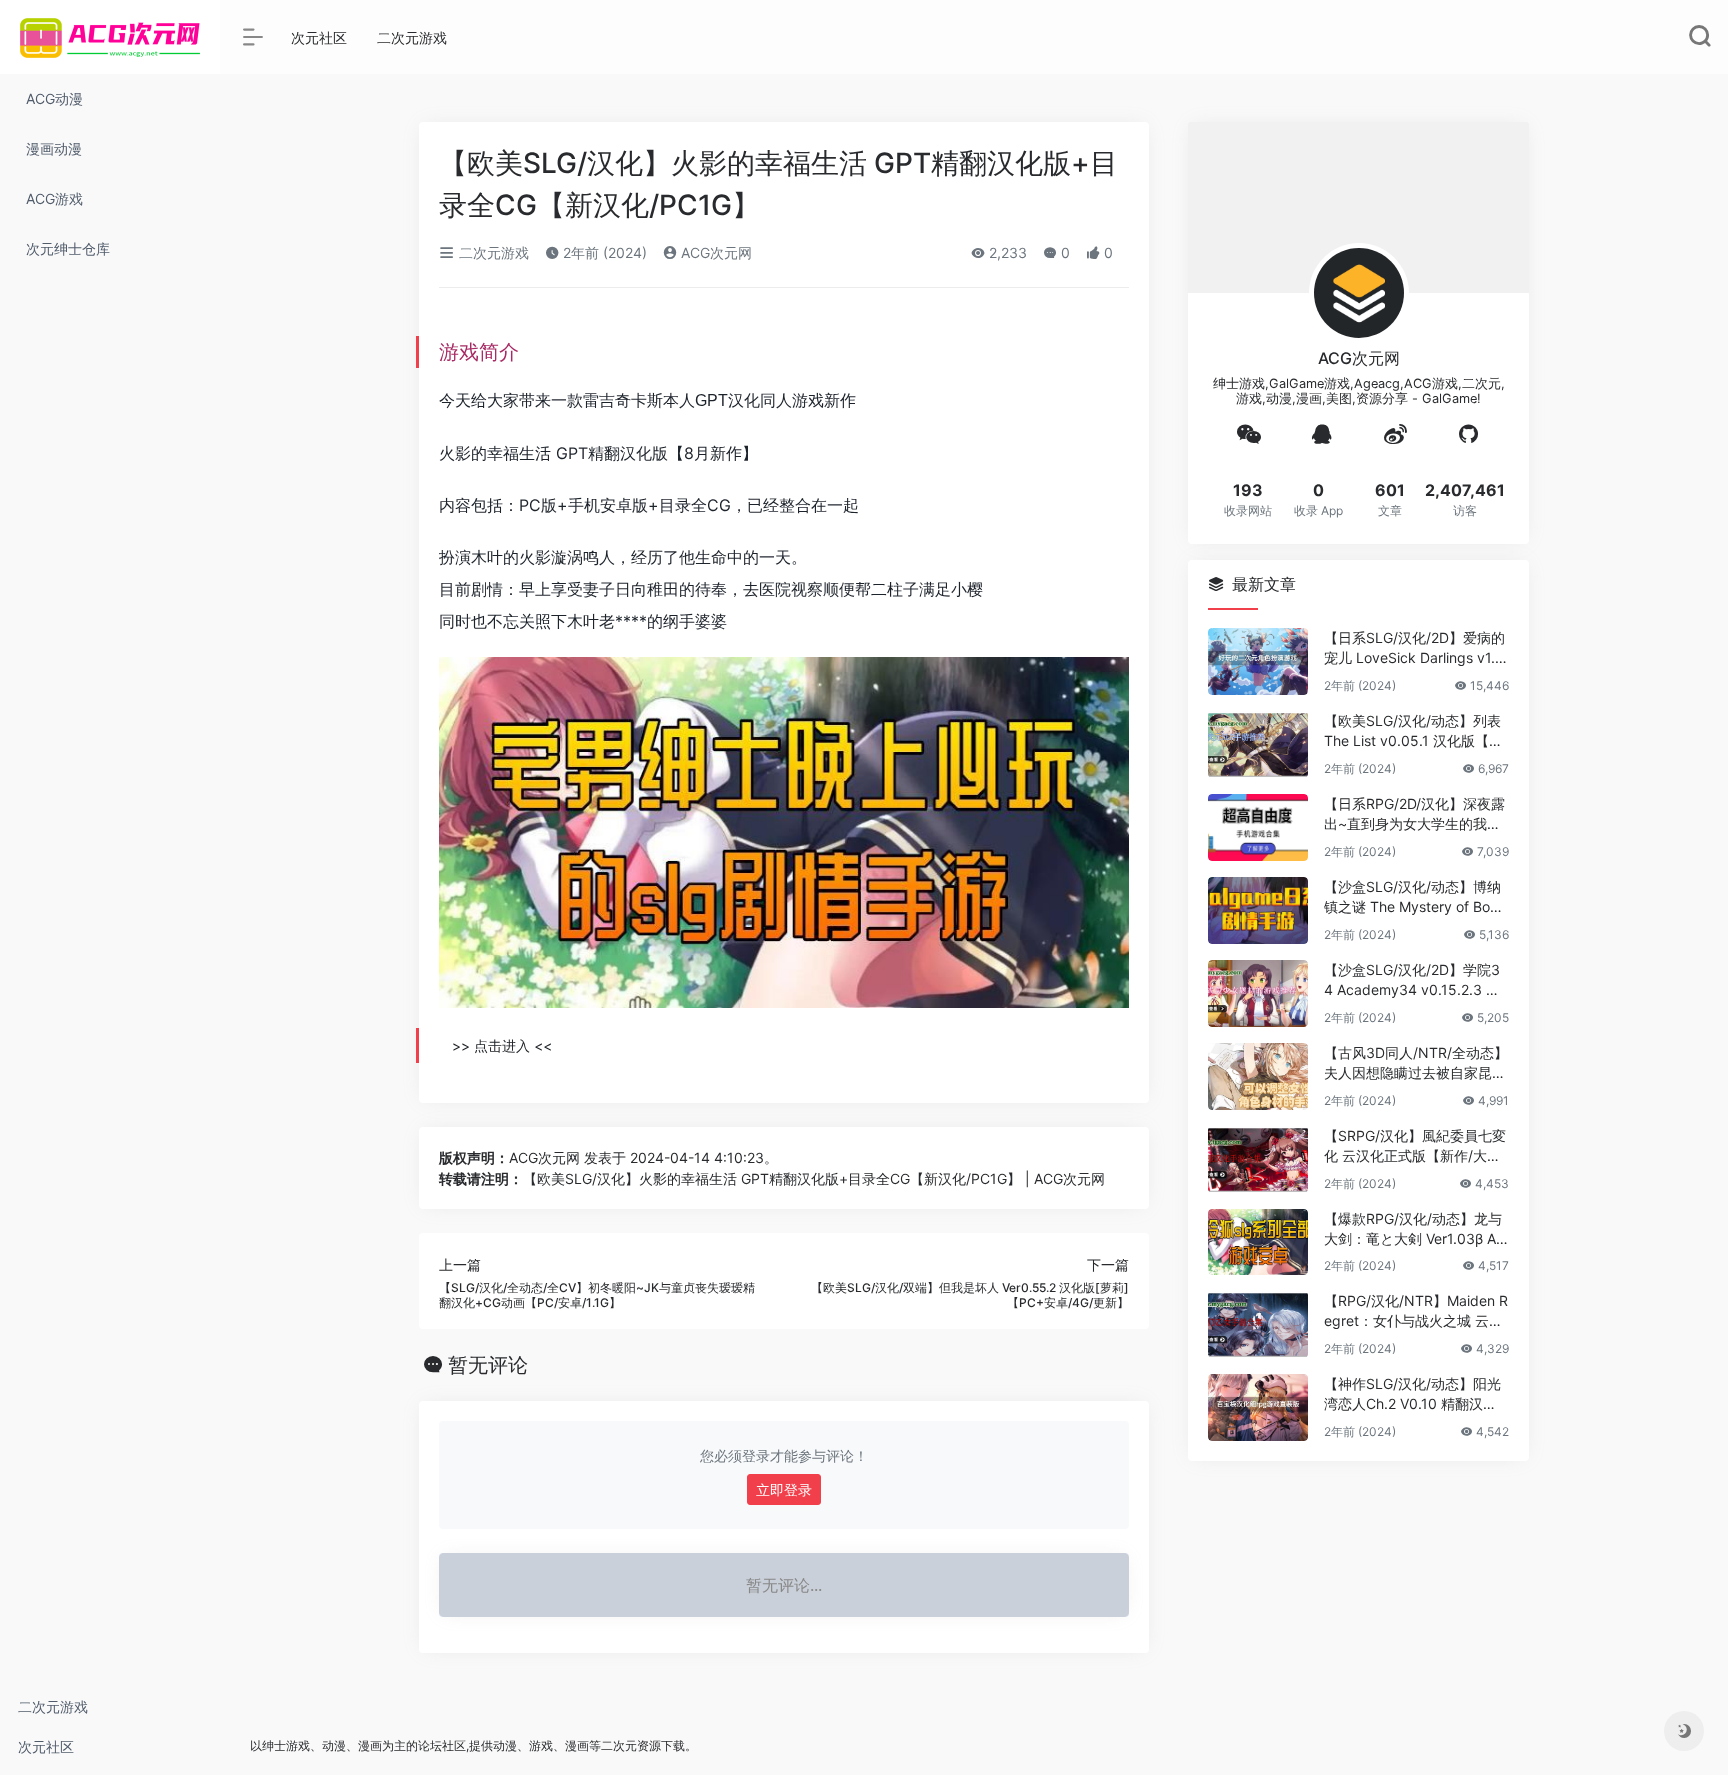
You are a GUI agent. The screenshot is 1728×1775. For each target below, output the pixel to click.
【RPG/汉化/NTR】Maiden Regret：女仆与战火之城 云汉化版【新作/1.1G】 (1416, 1311)
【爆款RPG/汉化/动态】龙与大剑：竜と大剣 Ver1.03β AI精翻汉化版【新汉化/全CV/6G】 (1413, 1229)
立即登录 (784, 1489)
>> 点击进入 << (502, 1045)
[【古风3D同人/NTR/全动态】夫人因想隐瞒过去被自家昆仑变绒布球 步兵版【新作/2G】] (1258, 1076)
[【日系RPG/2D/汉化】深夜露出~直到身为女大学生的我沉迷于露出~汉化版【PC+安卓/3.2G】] (1258, 827)
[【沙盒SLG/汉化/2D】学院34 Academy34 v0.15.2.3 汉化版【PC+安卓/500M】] (1258, 993)
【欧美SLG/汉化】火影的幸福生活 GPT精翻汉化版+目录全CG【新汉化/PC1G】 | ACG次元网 (814, 1178)
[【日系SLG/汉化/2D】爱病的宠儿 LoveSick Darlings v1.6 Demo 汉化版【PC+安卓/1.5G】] (1258, 661)
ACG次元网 (714, 252)
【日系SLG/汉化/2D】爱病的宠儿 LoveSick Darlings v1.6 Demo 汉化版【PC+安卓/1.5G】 (1414, 648)
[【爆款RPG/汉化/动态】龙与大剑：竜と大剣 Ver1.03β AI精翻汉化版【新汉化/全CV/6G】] (1258, 1242)
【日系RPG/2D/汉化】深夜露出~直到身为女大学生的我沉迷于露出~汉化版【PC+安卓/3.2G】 (1415, 814)
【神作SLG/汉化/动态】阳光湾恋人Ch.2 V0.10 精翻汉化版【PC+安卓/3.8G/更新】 (1412, 1394)
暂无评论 (488, 1365)
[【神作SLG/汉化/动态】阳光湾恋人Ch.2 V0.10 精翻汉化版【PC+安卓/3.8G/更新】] (1258, 1407)
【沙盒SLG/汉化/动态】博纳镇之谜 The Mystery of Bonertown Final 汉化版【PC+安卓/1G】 (1415, 897)
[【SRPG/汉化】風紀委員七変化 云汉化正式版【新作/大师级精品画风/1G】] (1258, 1159)
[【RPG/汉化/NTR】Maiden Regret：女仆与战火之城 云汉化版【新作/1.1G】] (1258, 1324)
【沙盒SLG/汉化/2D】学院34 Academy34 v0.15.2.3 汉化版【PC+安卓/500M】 (1412, 980)
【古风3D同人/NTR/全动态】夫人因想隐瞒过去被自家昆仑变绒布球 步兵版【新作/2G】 (1416, 1063)
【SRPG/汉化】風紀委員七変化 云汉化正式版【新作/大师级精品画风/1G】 (1415, 1146)
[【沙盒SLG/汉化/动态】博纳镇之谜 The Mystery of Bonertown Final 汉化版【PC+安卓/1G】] (1258, 910)
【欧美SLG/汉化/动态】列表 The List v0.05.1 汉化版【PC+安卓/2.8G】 (1416, 731)
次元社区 (46, 1746)
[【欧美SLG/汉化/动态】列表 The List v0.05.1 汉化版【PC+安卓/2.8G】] (1258, 744)
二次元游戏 (53, 1706)
